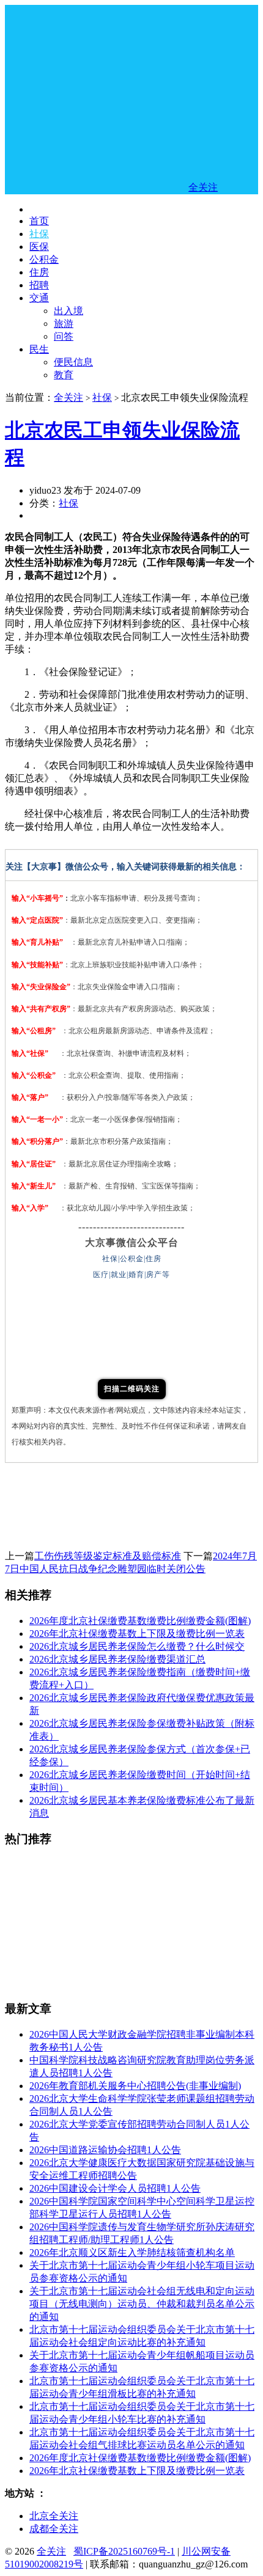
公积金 (44, 259)
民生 (39, 349)
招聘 (39, 285)
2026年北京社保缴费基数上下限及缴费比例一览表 (137, 1634)
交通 (39, 298)
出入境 (69, 311)
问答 (64, 336)
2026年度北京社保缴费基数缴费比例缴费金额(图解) (140, 1621)
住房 (39, 272)
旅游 (64, 324)
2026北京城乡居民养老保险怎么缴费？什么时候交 (137, 1646)
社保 (39, 234)
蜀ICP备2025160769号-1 (124, 2551)
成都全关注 (54, 2529)
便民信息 (73, 362)
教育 (64, 375)
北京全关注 (54, 2516)
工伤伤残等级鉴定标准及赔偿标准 (108, 1556)
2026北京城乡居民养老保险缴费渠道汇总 (117, 1659)
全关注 (69, 397)
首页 (39, 221)
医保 (39, 247)
